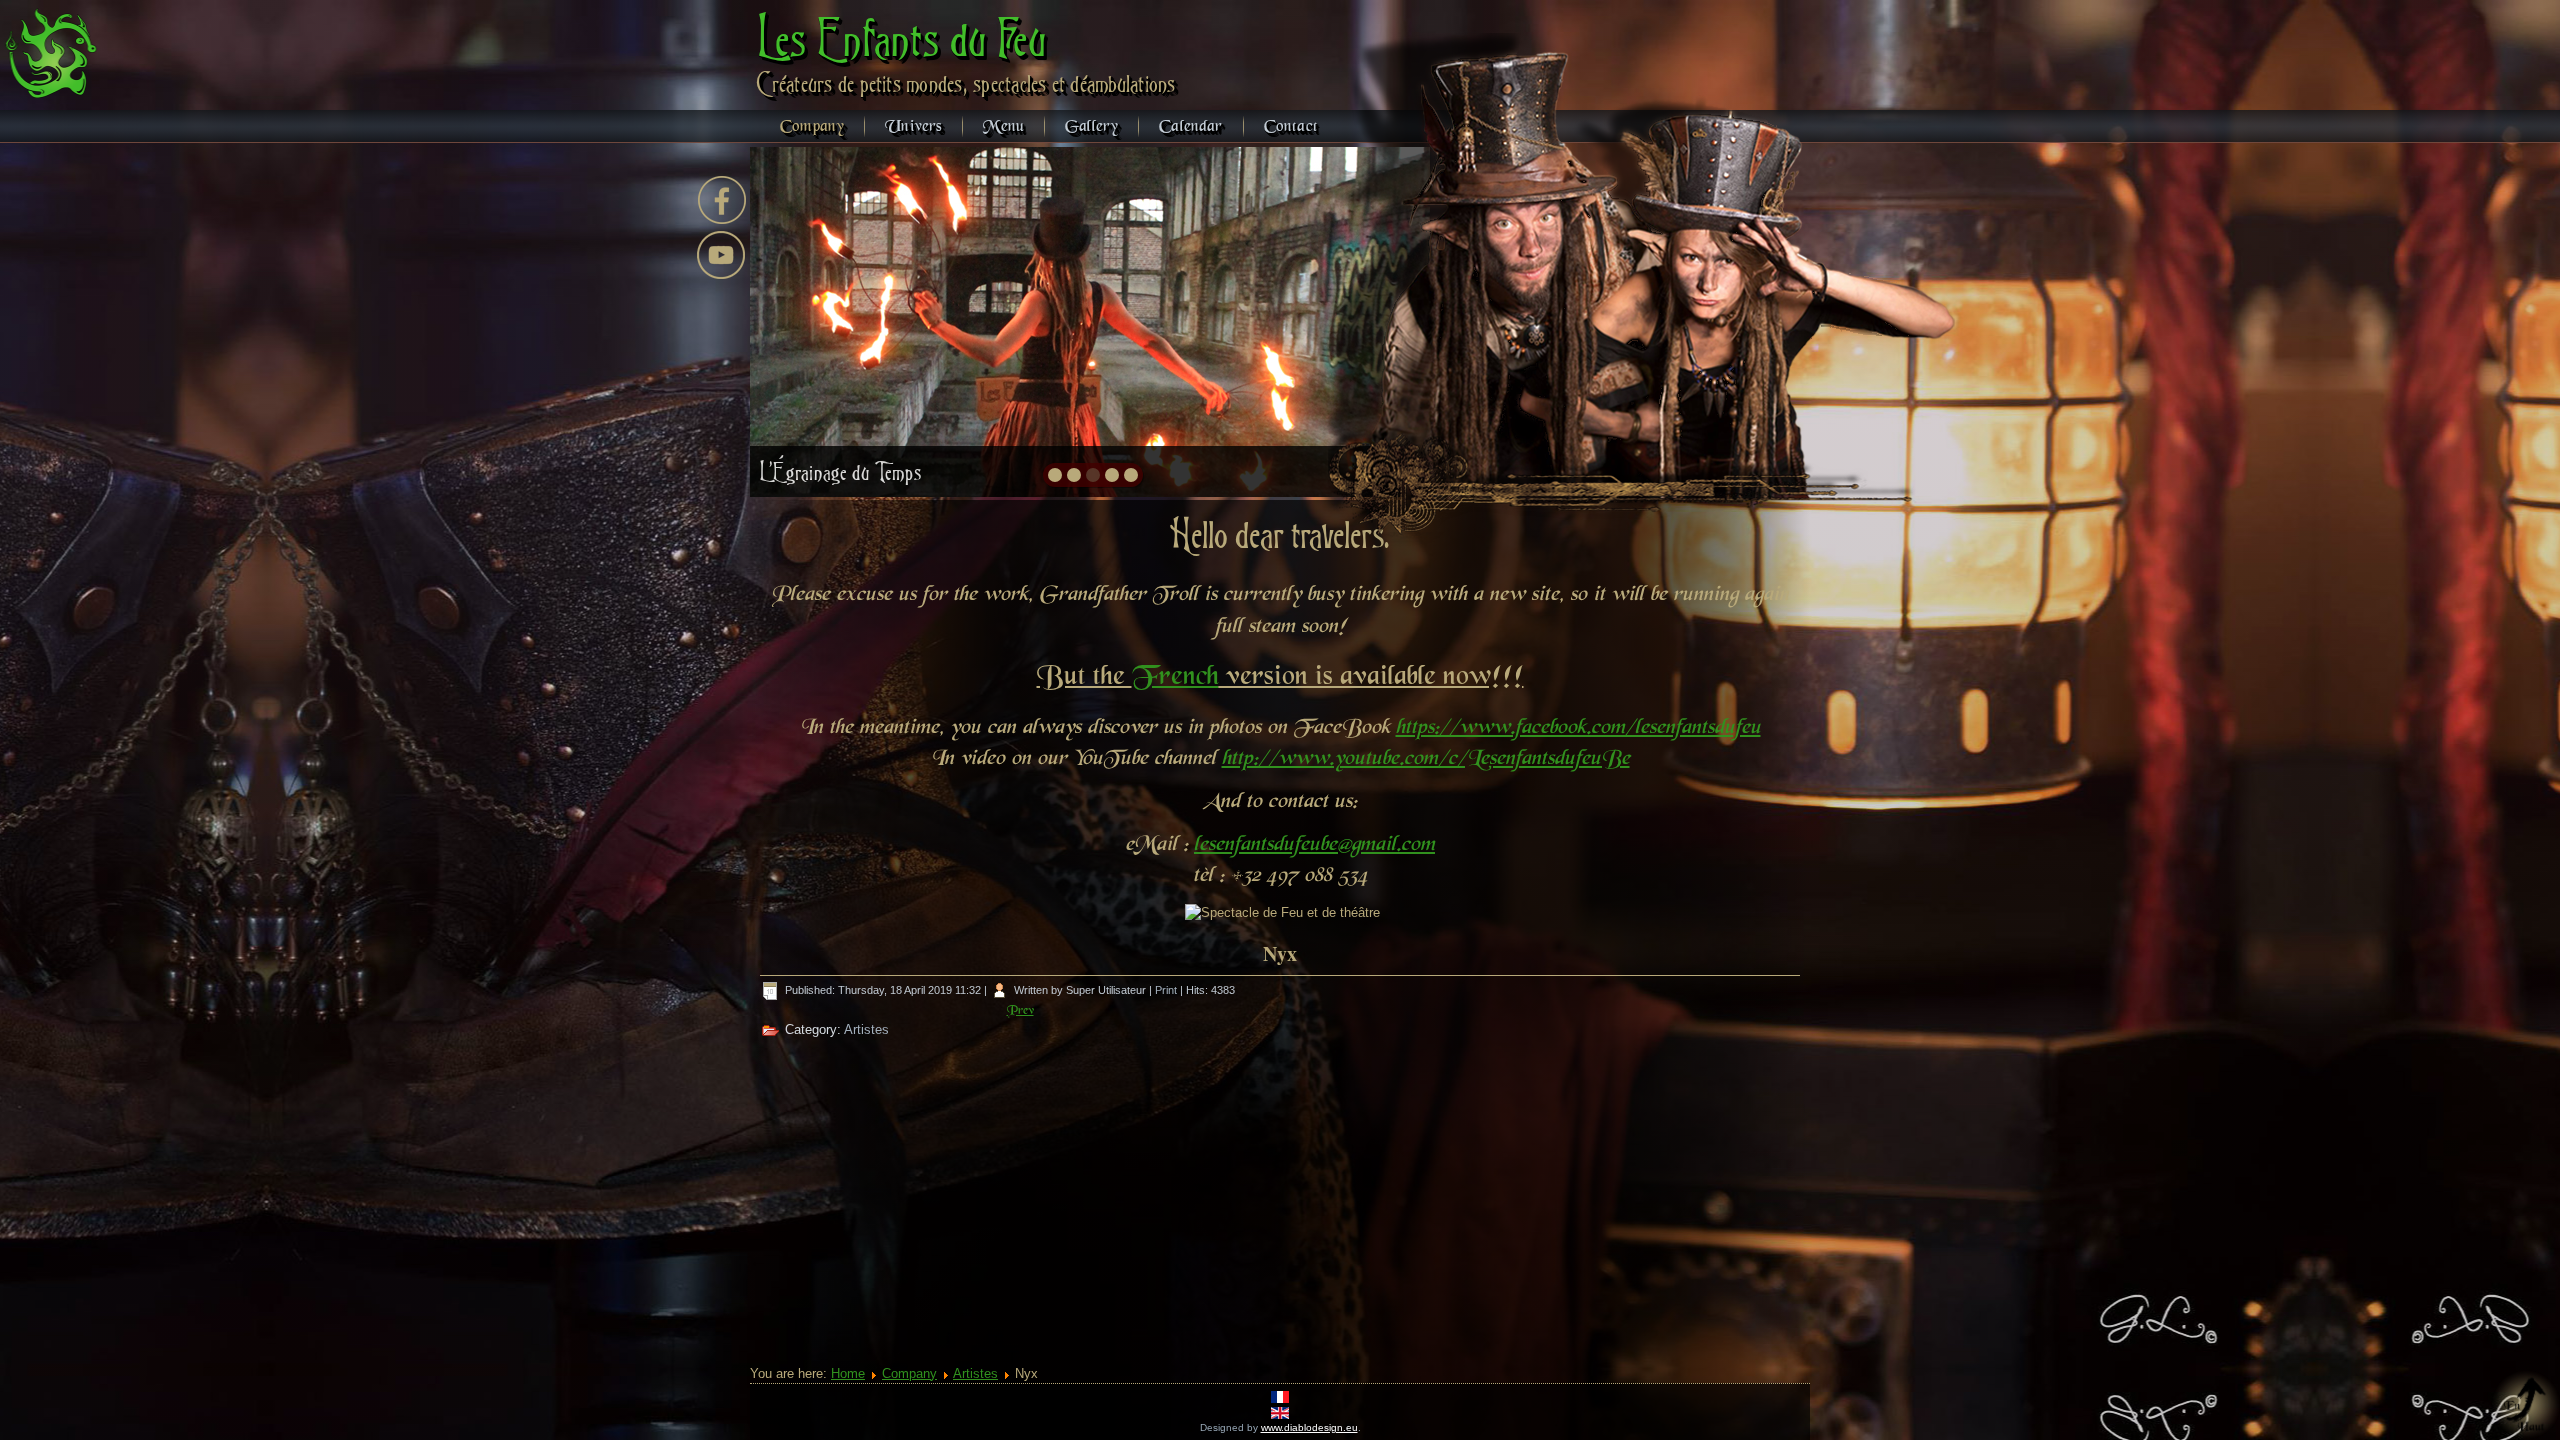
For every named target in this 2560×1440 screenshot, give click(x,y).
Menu (1003, 127)
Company (812, 127)
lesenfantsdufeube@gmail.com (1314, 845)
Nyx (1280, 953)
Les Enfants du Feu (902, 38)
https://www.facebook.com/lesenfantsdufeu (1578, 728)
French (1175, 677)
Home (848, 1373)
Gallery (1091, 127)
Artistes (866, 1029)
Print (1167, 990)
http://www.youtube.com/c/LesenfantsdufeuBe (1426, 759)
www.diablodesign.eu (1309, 1427)
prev (808, 320)
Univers (913, 127)
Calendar (1190, 127)
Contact (1291, 127)
